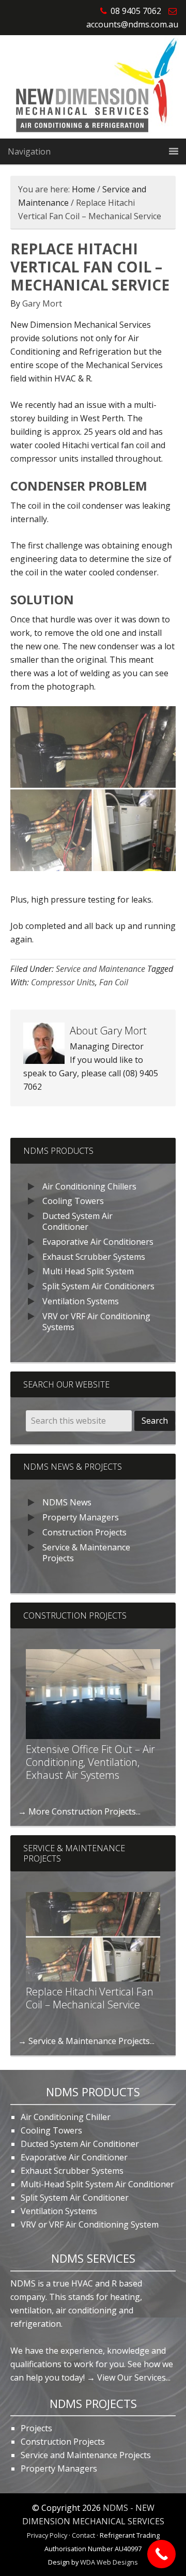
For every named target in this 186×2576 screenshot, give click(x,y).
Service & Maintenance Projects (86, 1553)
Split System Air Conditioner (75, 2198)
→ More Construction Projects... (79, 1811)
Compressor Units (63, 982)
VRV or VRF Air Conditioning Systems (96, 1322)
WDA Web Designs (109, 2562)
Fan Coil (114, 982)
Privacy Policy (47, 2535)
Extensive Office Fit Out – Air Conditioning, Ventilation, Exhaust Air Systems (90, 1762)
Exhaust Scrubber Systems (94, 1257)
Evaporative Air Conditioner (74, 2157)
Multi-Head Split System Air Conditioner (97, 2184)
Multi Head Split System (88, 1271)
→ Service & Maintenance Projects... (86, 2041)
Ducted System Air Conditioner (78, 1221)
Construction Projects (84, 1532)
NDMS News (67, 1502)
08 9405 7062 (136, 11)
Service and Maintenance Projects (86, 2455)
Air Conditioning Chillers (89, 1186)
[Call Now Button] (161, 2554)
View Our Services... (134, 2377)
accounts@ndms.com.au (132, 24)
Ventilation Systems (81, 1301)
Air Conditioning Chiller (66, 2117)
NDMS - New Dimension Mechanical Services (93, 87)
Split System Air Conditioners (98, 1286)
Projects (36, 2428)
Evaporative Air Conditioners (98, 1242)
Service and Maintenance (100, 969)
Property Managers (81, 1517)
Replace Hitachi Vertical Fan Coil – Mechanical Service (90, 1998)
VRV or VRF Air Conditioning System (90, 2224)
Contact (83, 2535)
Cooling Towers (73, 1201)
